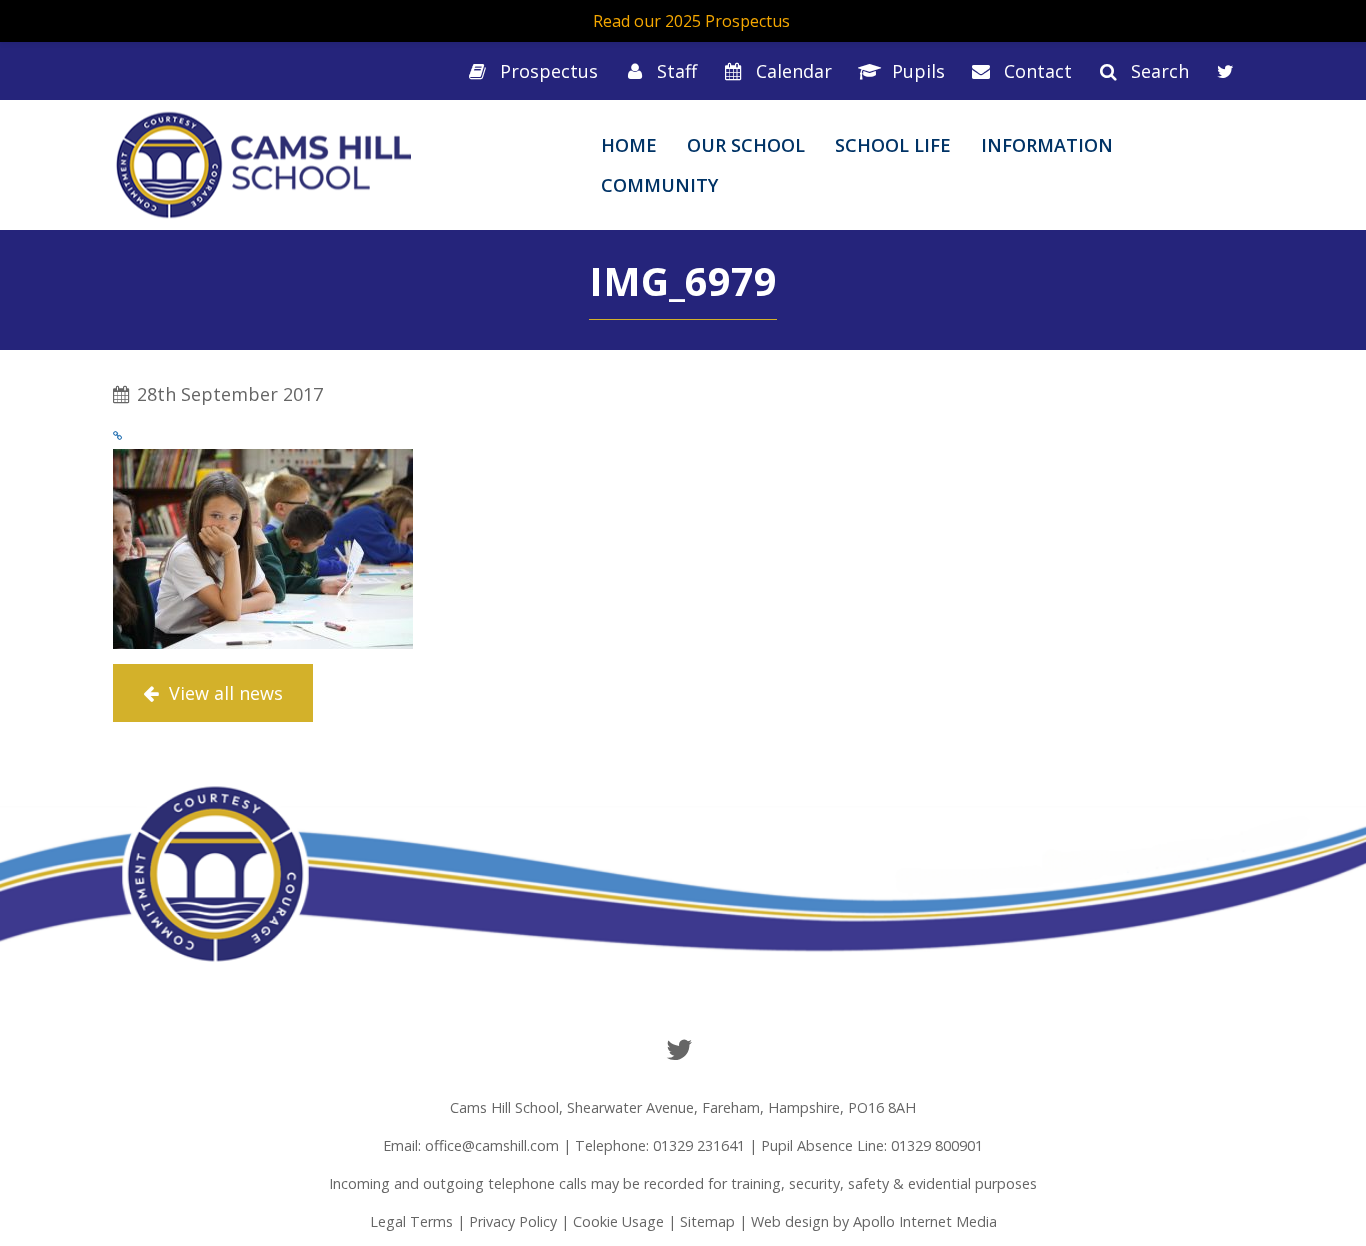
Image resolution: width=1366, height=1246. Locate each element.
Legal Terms (411, 1221)
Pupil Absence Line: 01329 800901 (872, 1145)
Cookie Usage (618, 1221)
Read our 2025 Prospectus (691, 21)
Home (629, 145)
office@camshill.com (492, 1145)
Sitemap (707, 1221)
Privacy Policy (513, 1221)
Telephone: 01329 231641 (660, 1145)
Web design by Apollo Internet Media (874, 1221)
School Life (893, 145)
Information (1047, 145)
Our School (746, 145)
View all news (223, 693)
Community (659, 185)
